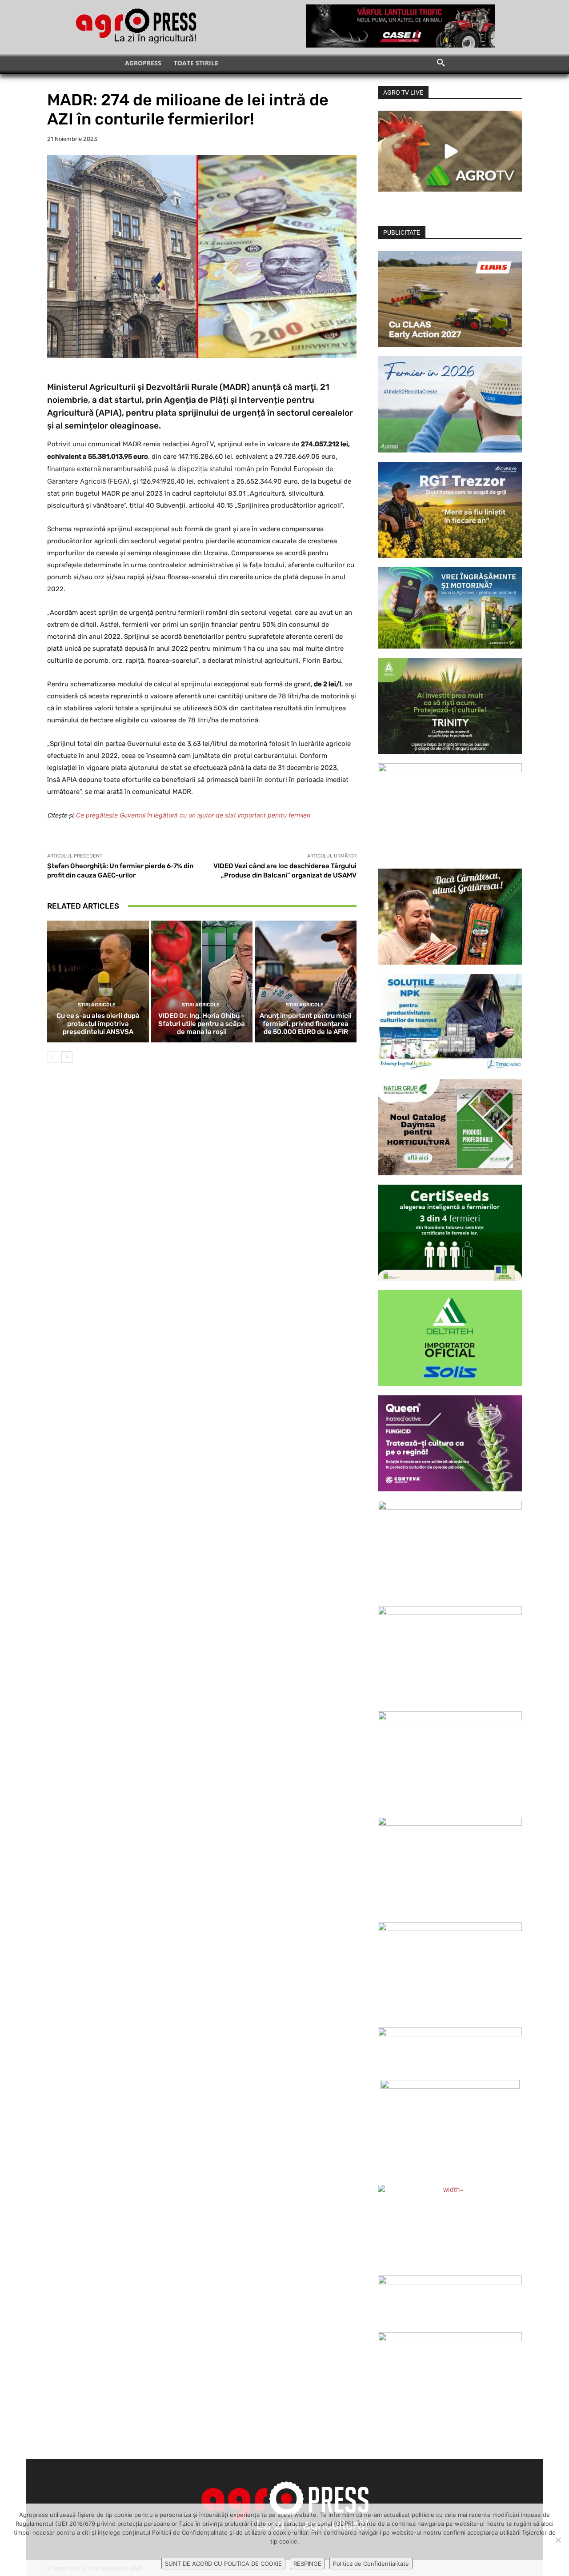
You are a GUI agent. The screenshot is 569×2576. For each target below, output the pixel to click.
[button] (441, 63)
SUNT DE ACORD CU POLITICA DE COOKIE (223, 2564)
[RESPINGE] (558, 2540)
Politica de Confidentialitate (371, 2564)
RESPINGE (307, 2564)
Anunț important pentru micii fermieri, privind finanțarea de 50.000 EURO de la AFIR (306, 1024)
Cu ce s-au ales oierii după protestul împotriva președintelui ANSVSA (98, 1024)
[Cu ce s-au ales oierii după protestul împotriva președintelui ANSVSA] (98, 982)
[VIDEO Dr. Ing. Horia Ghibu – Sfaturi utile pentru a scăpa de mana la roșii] (202, 982)
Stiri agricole (97, 1005)
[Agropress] (136, 26)
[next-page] (67, 1057)
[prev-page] (53, 1057)
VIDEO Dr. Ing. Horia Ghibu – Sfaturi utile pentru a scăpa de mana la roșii (202, 1024)
